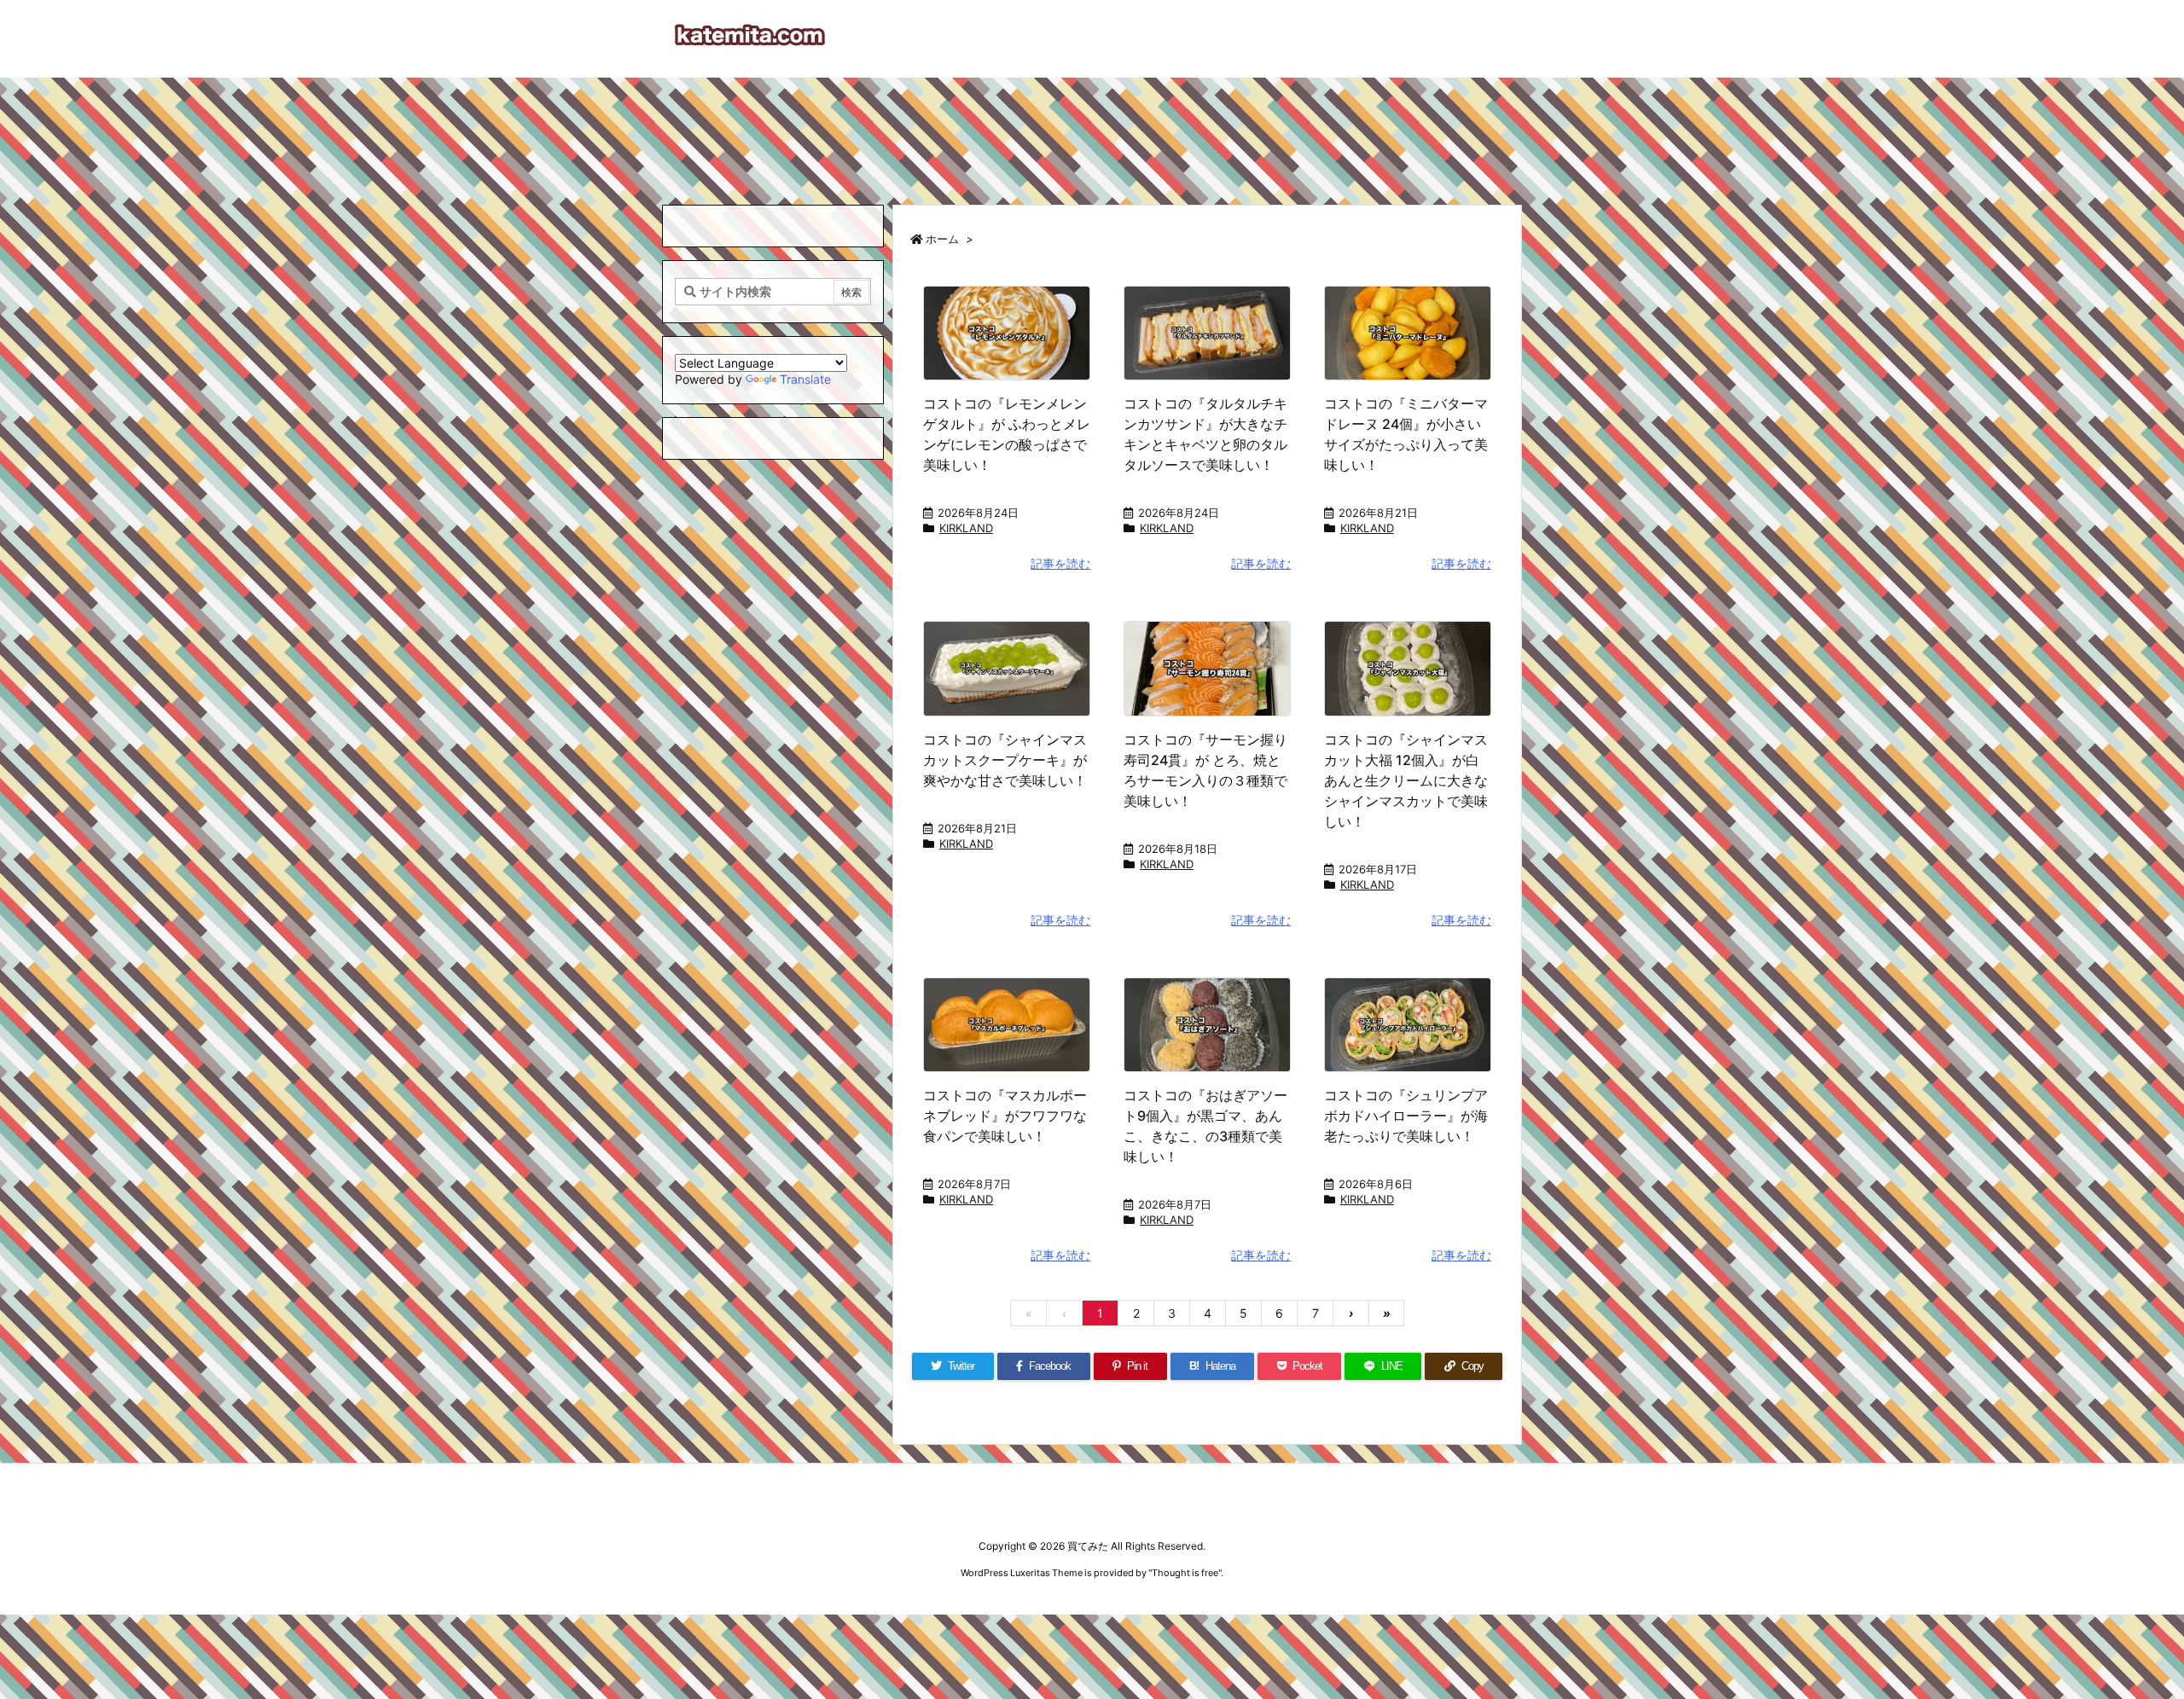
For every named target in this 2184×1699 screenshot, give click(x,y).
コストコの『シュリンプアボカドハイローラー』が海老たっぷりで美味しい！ (1406, 1116)
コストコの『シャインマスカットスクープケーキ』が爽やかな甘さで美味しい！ (1005, 760)
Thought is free (1185, 1573)
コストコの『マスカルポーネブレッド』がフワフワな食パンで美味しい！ (1005, 1116)
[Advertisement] (1092, 133)
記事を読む (1060, 563)
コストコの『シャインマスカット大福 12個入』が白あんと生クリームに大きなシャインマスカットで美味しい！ (1406, 780)
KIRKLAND (966, 528)
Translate (805, 379)
